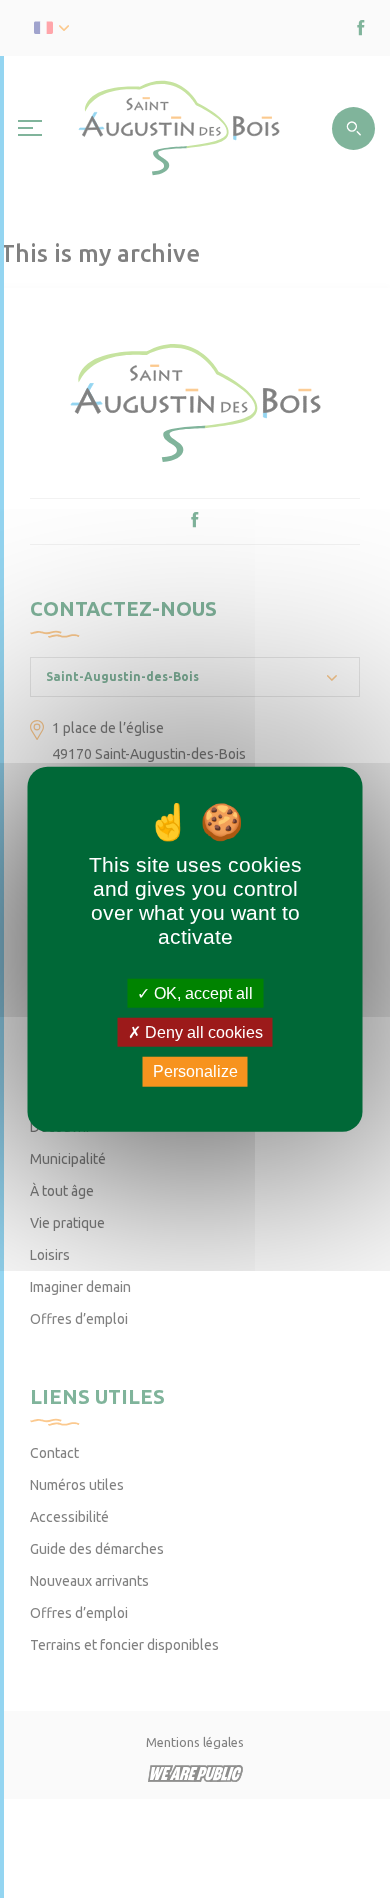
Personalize (195, 1071)
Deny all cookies (202, 1032)
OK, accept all (201, 993)
